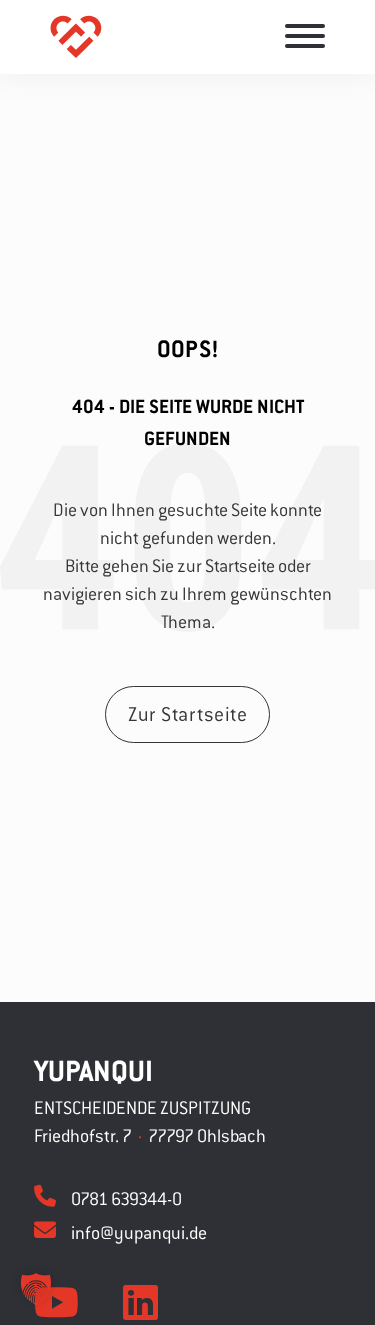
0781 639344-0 (126, 1198)
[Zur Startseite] (76, 37)
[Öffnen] (305, 36)
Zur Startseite (187, 713)
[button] (36, 1289)
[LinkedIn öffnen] (140, 1303)
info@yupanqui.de (139, 1232)
